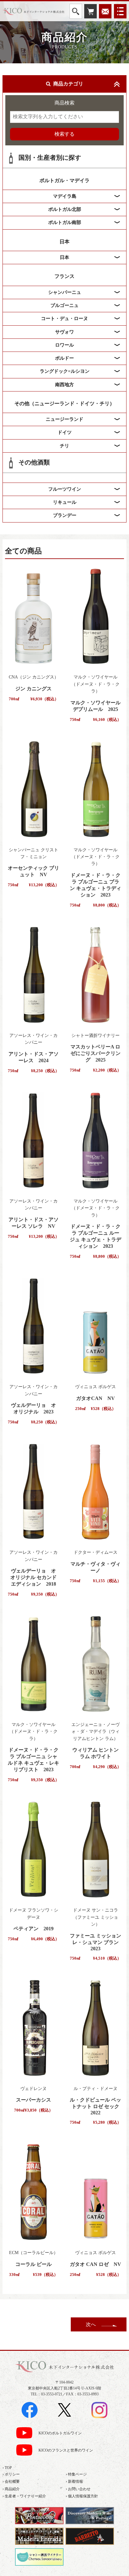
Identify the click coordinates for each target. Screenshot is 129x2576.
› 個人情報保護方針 (82, 2496)
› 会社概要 (11, 2481)
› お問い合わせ (78, 2489)
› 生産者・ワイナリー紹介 (24, 2496)
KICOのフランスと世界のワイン (66, 2450)
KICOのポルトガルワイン (60, 2433)
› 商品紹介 (11, 2489)
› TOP (7, 2468)
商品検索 (64, 103)
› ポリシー (11, 2474)
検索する (64, 134)
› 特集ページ (76, 2474)
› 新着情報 (74, 2481)
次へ (91, 2324)
